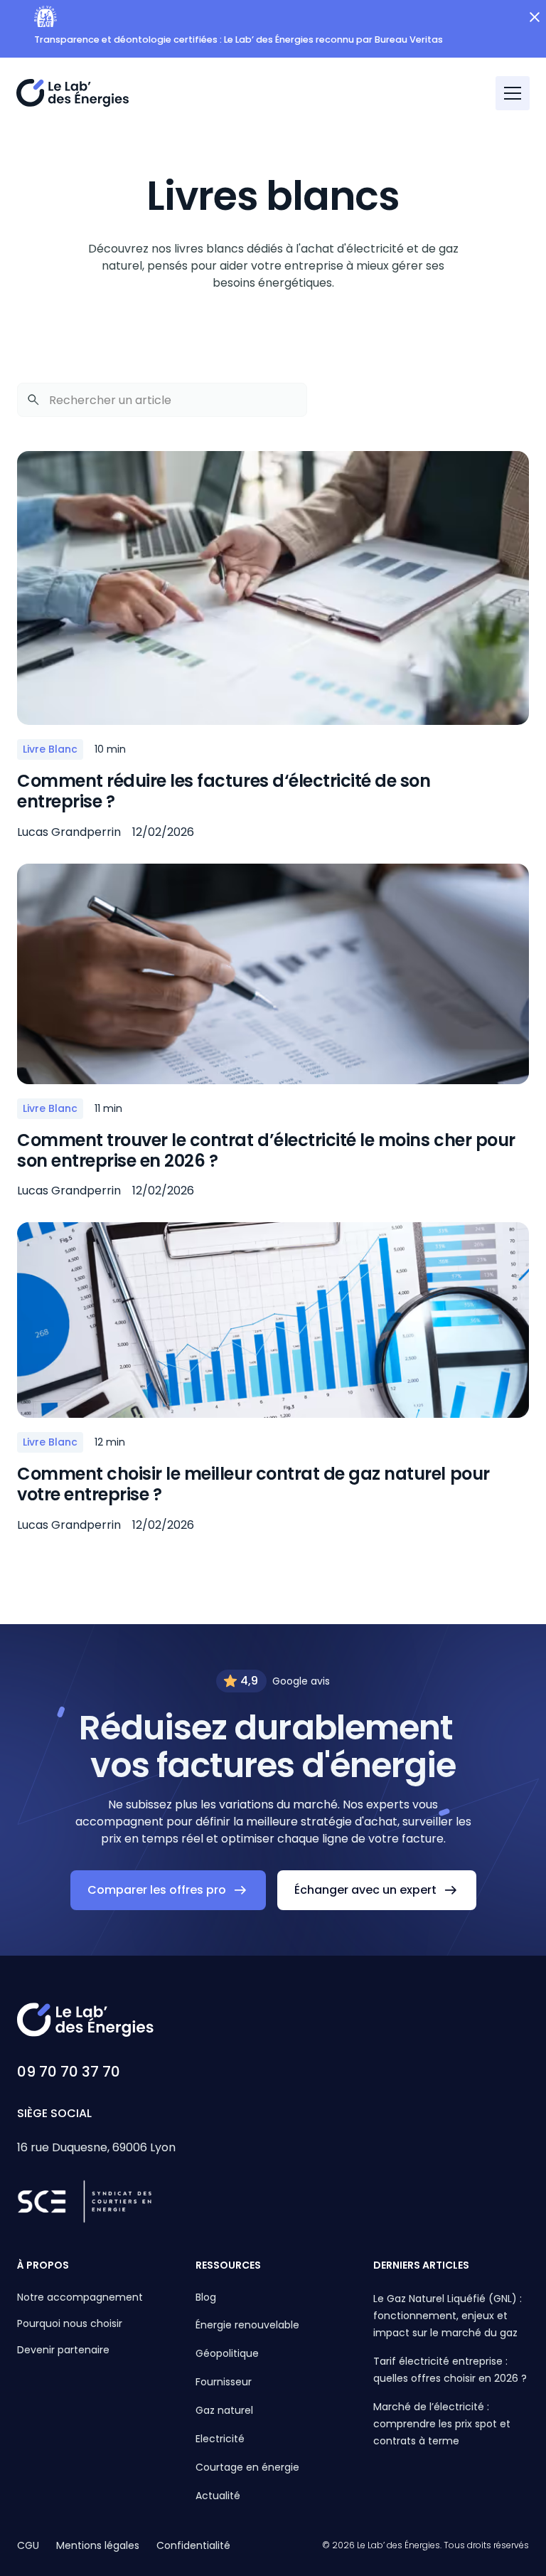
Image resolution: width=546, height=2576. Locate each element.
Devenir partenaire (63, 2350)
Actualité (218, 2496)
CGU (28, 2545)
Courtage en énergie (247, 2467)
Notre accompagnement (80, 2297)
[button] (513, 93)
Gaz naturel (224, 2410)
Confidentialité (193, 2545)
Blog (206, 2297)
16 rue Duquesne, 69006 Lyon (96, 2147)
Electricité (220, 2439)
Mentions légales (98, 2545)
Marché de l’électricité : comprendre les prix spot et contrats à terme (442, 2424)
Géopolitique (227, 2353)
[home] (73, 93)
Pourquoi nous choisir (70, 2323)
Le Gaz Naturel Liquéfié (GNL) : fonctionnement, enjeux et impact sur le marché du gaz (448, 2316)
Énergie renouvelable (247, 2325)
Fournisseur (224, 2382)
